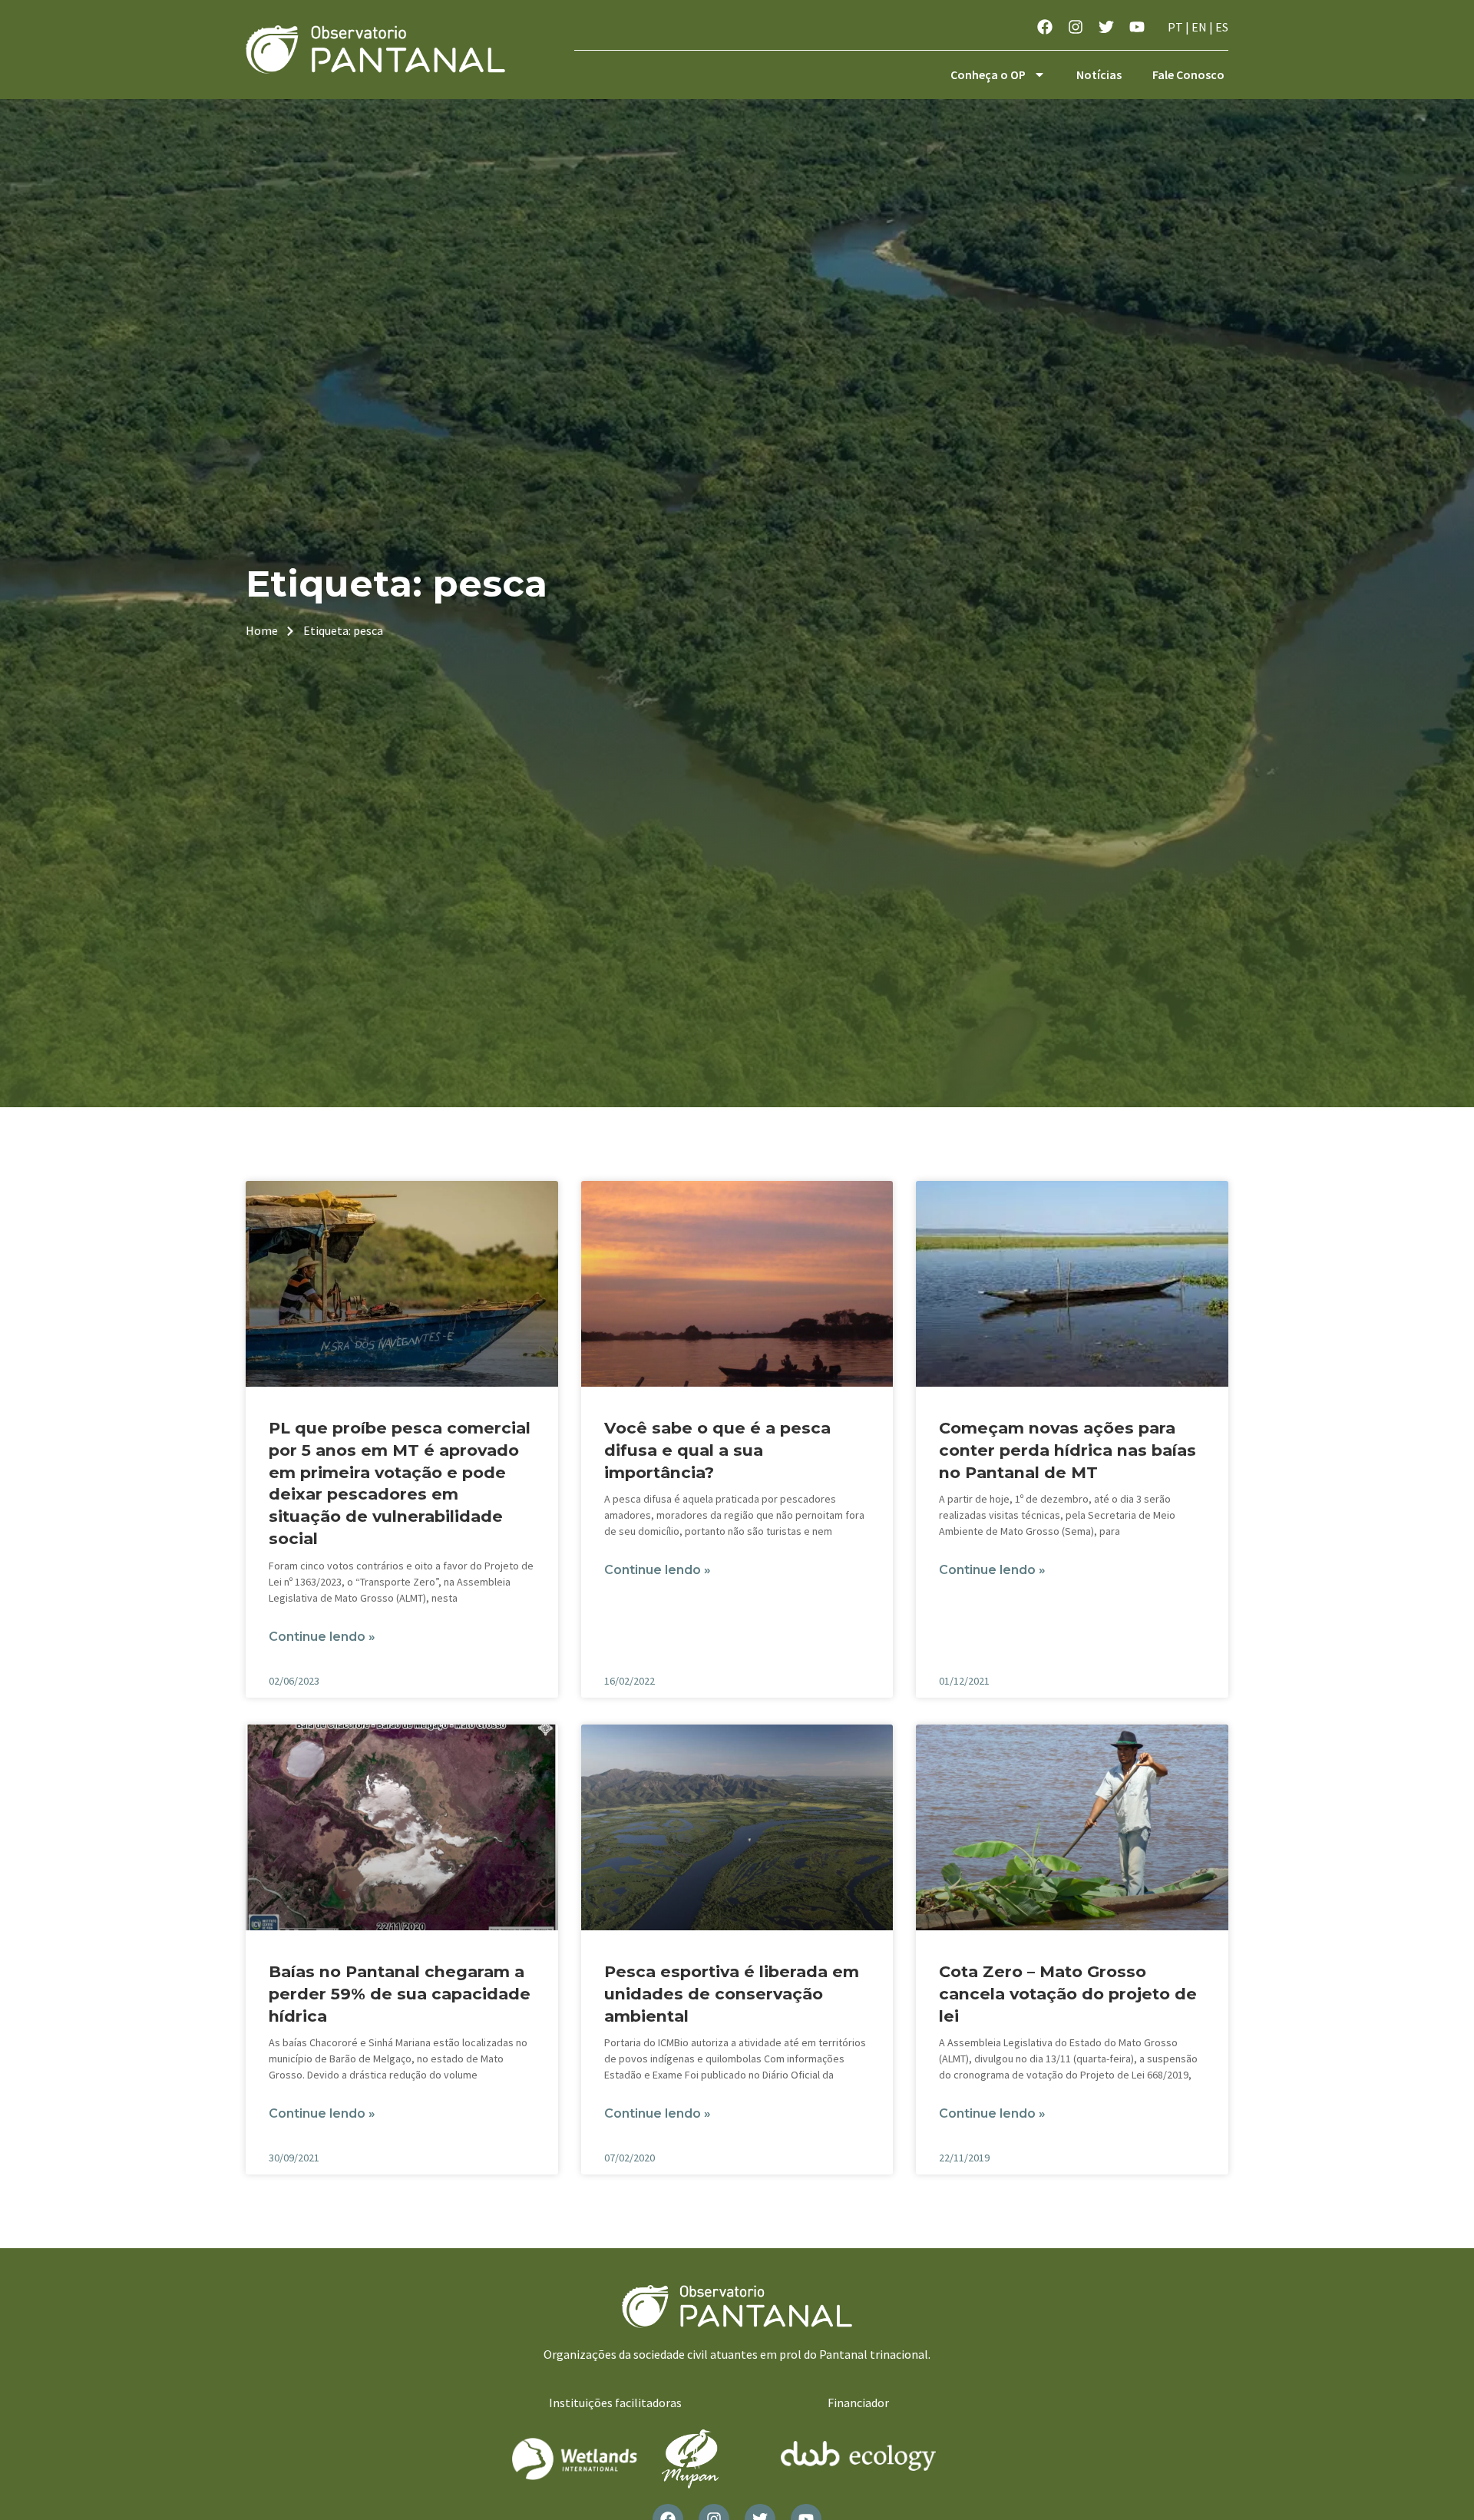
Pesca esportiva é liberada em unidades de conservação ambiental (732, 1994)
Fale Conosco (1188, 74)
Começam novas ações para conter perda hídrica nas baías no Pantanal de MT (1067, 1450)
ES (1222, 27)
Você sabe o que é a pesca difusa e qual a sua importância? (717, 1450)
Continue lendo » (322, 1637)
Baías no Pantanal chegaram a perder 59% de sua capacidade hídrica (400, 1994)
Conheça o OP (988, 74)
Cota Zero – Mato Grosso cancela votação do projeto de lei (1068, 1994)
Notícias (1099, 74)
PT (1175, 27)
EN (1199, 27)
